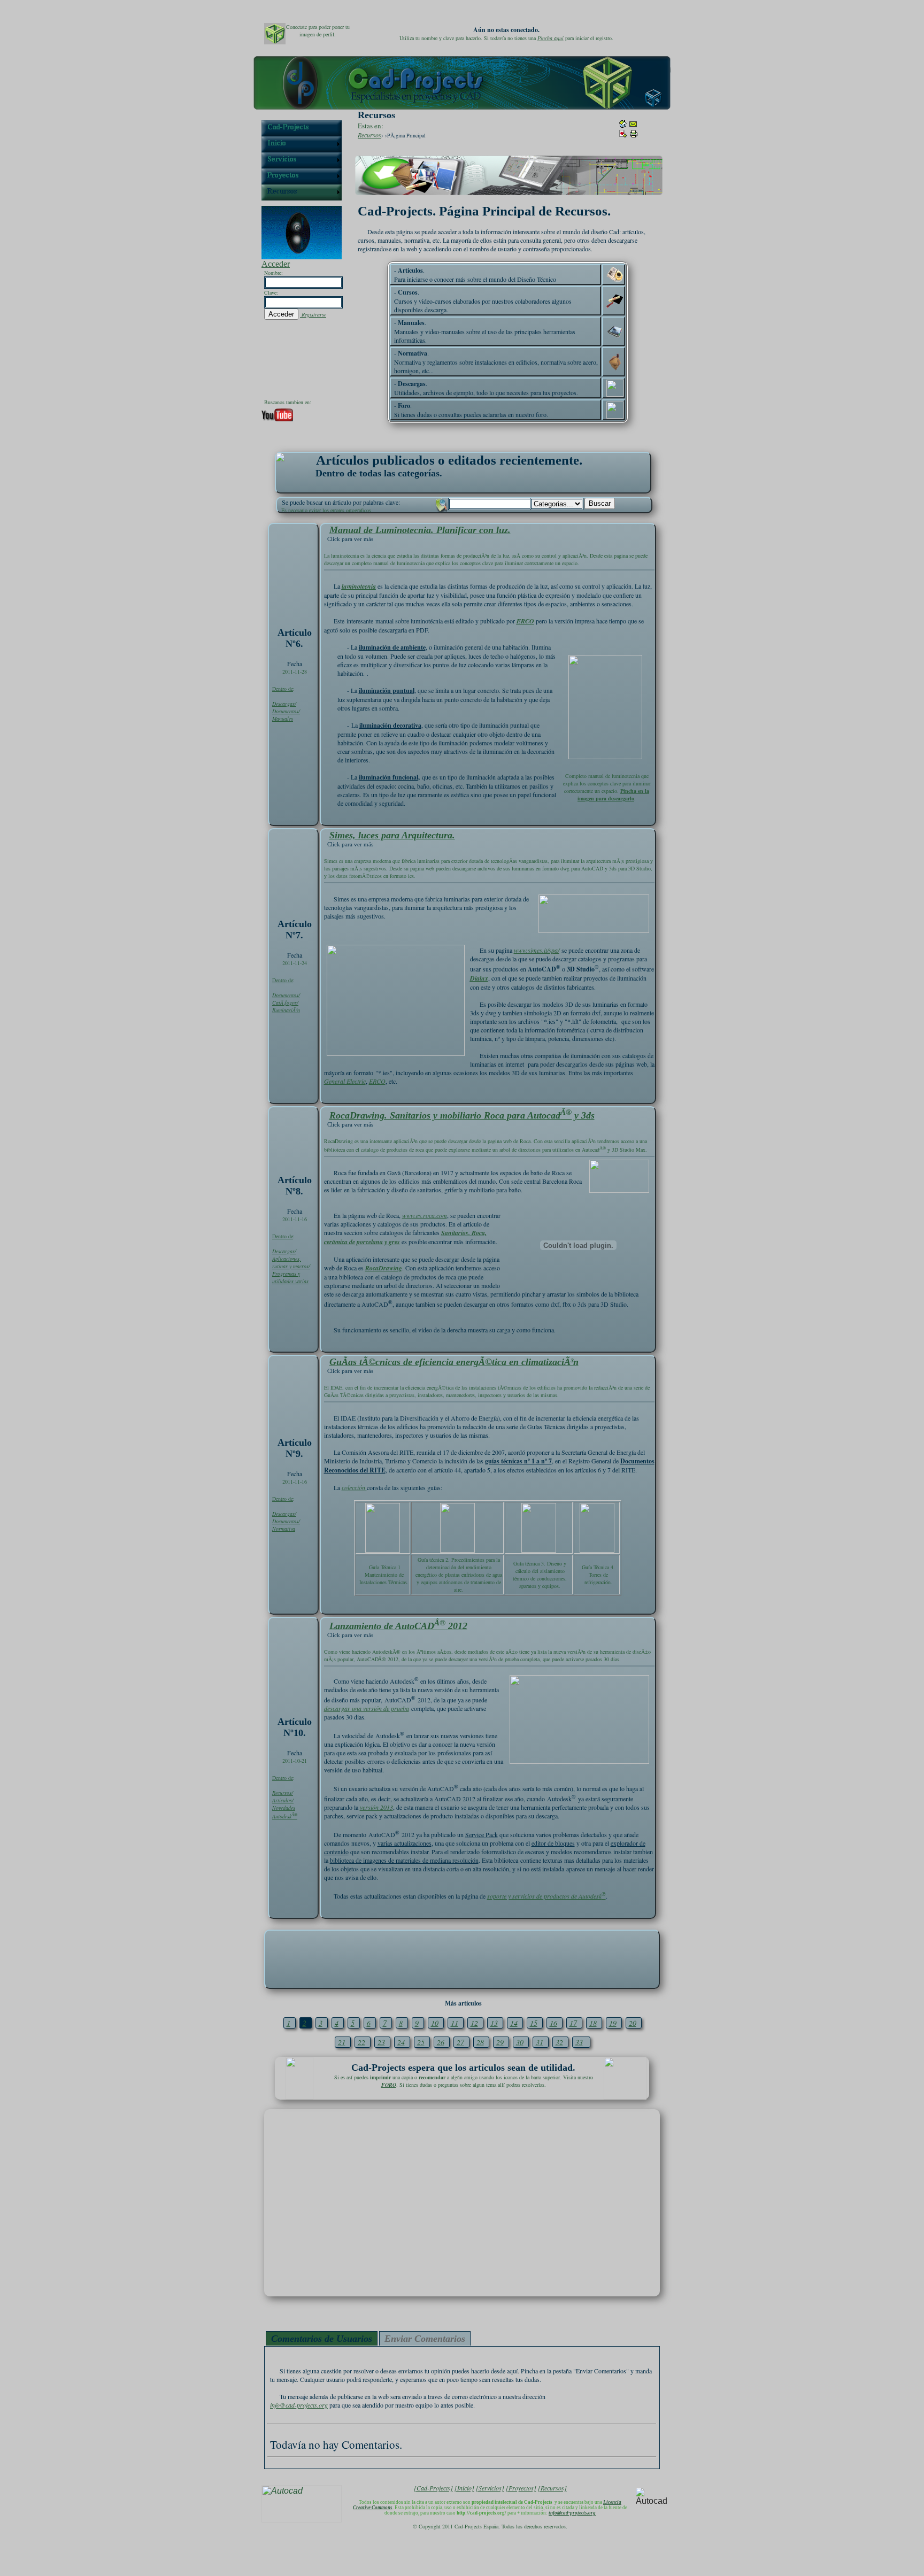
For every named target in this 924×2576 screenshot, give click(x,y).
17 (573, 2023)
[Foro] (615, 410)
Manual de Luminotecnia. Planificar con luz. (420, 530)
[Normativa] (615, 362)
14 (514, 2023)
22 (361, 2042)
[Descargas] (615, 388)
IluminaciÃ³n (286, 1010)
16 (553, 2023)
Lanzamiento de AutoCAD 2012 (398, 1626)
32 (559, 2042)
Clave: (271, 292)
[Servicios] (490, 2488)
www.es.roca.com (425, 1215)
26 (441, 2042)
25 (421, 2042)
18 (593, 2023)
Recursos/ (283, 1793)
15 (534, 2023)
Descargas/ (284, 704)
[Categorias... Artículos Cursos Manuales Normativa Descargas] (557, 503)
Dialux (479, 978)
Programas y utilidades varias (290, 1277)
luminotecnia (359, 586)
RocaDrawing (384, 1268)
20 (633, 2023)
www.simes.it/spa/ (537, 950)
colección (354, 1487)
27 (460, 2042)
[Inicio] (464, 2488)
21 (342, 2042)
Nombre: (274, 273)
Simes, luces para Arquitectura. (392, 835)
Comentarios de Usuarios (322, 2339)
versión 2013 (376, 1807)
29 (500, 2042)
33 (579, 2042)
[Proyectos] (521, 2488)
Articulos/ (283, 1800)
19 (613, 2023)
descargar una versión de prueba (367, 1708)
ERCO (525, 621)
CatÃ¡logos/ (285, 1002)
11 (455, 2023)
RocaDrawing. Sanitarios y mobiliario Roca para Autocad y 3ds (462, 1115)
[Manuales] (615, 331)
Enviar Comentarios (425, 2339)
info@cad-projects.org (299, 2405)
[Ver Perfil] (275, 34)
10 (435, 2023)
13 (494, 2023)
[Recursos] (552, 2488)
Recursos (369, 135)
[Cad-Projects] (433, 2488)
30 (520, 2042)
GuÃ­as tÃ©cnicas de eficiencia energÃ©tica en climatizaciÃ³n (454, 1362)
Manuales (283, 719)
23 (381, 2042)
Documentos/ (286, 711)
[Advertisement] (462, 1958)
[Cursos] (615, 301)
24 (401, 2042)
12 (474, 2023)
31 (540, 2042)
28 (480, 2042)
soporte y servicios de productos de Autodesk (546, 1896)
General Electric (345, 1081)
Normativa (284, 1529)
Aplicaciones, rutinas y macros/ (291, 1262)
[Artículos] (615, 275)
